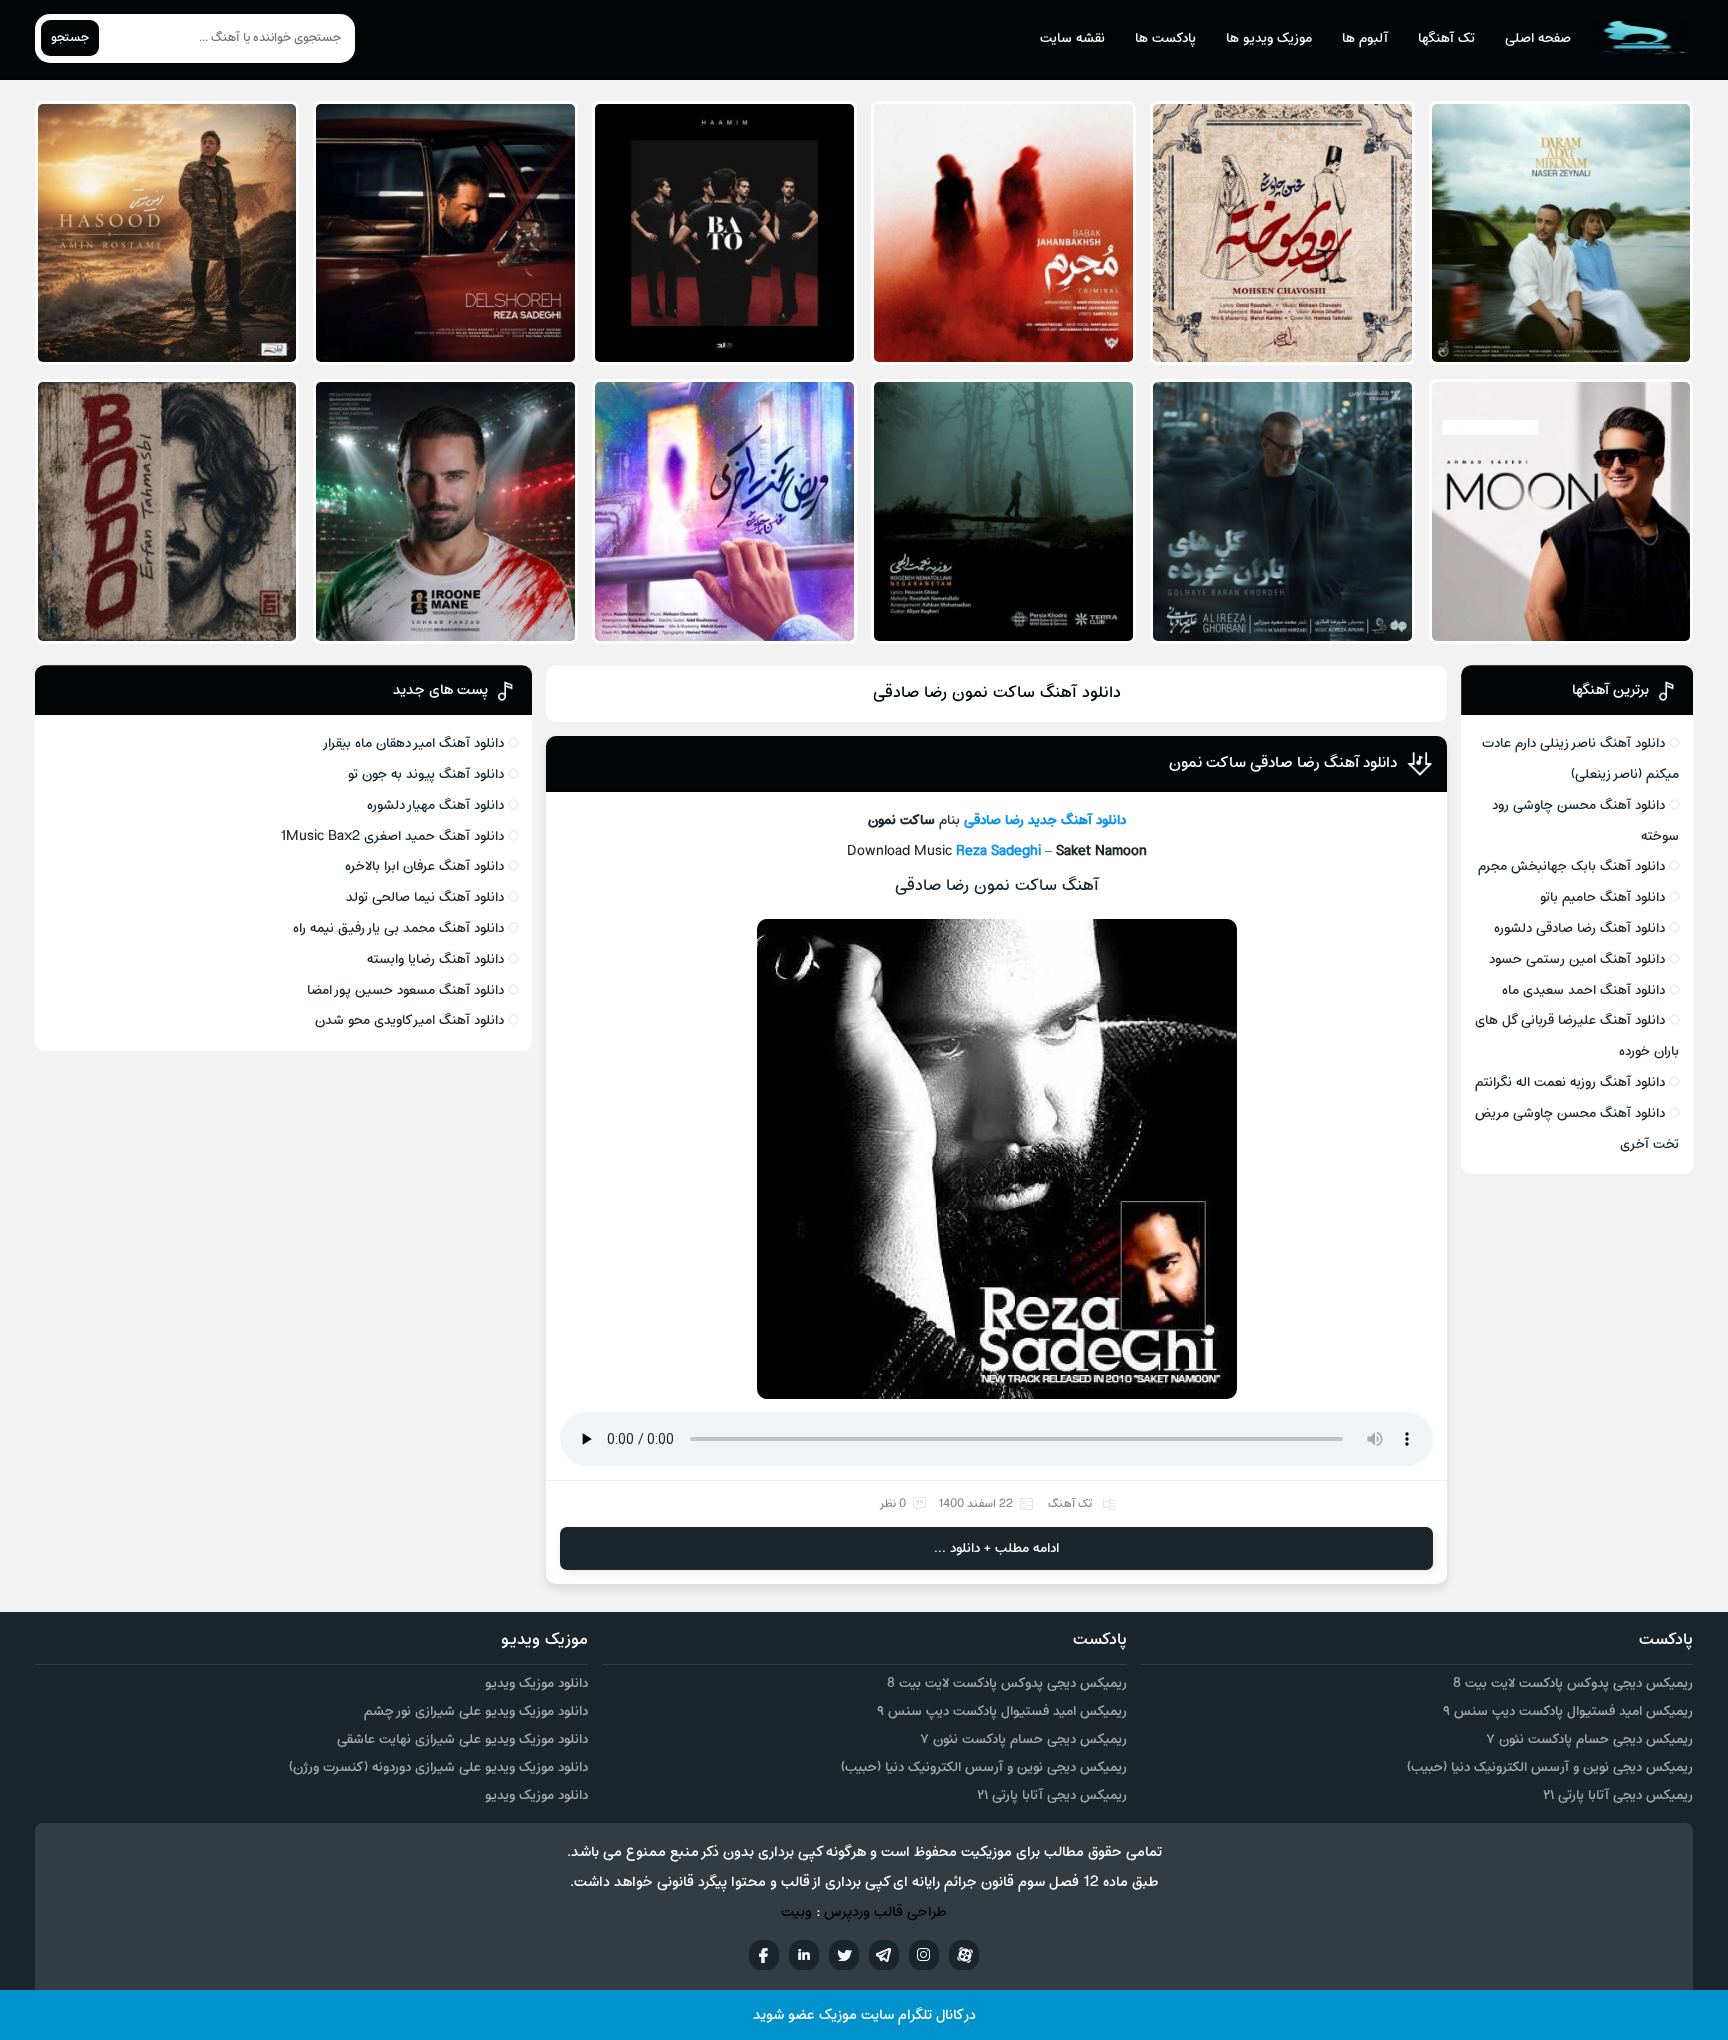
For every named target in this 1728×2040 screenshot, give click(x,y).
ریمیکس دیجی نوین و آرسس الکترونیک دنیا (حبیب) (1550, 1767)
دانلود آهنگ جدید (1077, 820)
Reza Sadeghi (998, 851)
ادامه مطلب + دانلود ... (996, 1548)
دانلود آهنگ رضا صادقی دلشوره (1579, 928)
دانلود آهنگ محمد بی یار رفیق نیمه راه (398, 928)
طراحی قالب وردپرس (885, 1912)
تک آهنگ (1070, 1504)
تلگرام (884, 1955)
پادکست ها (1165, 38)
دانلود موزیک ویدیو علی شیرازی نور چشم (476, 1711)
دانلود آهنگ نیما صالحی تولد (425, 897)
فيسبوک (764, 1955)
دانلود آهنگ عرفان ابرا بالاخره (424, 866)
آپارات (964, 1955)
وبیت (796, 1912)
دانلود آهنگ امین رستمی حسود (1577, 959)
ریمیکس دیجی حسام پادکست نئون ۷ (1589, 1739)
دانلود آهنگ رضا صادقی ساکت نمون (1283, 763)
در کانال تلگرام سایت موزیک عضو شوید (864, 2015)
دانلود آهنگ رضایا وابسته (435, 959)
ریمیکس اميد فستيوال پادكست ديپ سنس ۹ (1568, 1711)
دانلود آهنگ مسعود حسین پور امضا (405, 990)
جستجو (70, 38)
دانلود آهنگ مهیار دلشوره (435, 805)
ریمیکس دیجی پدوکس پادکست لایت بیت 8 (1573, 1683)
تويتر (844, 1955)
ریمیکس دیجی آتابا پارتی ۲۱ (1618, 1795)
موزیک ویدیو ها (1269, 38)
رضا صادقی (994, 820)
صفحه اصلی (1538, 38)
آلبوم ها (1365, 38)
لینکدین (804, 1955)
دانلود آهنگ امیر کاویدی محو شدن (409, 1020)
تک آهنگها (1446, 38)
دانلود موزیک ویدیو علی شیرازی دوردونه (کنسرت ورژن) (438, 1767)
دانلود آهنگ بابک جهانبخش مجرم (1571, 866)
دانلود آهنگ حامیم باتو (1602, 897)
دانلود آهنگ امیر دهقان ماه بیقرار (413, 743)
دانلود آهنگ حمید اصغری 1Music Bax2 (392, 836)
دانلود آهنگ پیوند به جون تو (426, 774)
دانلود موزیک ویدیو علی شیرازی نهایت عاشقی (462, 1739)
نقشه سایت (1072, 38)
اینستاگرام (924, 1955)
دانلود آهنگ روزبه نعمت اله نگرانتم (1570, 1082)
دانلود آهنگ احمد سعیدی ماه (1583, 990)
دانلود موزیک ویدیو (536, 1683)
